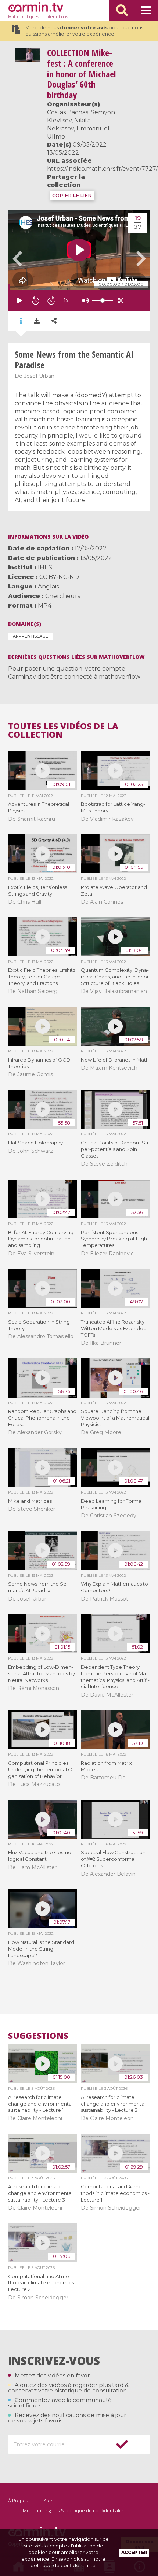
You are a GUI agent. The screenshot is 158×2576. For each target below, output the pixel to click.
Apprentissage (30, 636)
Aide (49, 2501)
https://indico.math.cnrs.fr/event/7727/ (102, 169)
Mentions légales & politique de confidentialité (74, 2510)
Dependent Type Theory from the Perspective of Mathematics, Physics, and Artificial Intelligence (115, 1677)
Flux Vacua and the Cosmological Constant (41, 1856)
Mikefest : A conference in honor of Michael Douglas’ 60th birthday (81, 74)
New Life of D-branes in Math (115, 1060)
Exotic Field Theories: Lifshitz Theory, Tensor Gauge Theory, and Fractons (42, 977)
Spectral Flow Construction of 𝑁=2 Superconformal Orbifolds (113, 1859)
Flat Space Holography (35, 1143)
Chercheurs (63, 596)
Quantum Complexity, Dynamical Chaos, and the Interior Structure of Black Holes (115, 977)
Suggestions (38, 2036)
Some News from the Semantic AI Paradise (38, 1587)
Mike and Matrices (30, 1501)
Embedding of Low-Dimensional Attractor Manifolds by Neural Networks (42, 1673)
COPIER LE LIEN (72, 195)
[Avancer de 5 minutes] (51, 300)
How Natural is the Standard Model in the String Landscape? (41, 1949)
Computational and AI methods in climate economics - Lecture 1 (115, 2193)
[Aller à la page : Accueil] (36, 7)
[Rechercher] (122, 10)
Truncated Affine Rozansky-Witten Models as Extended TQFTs (114, 1328)
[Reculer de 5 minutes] (36, 300)
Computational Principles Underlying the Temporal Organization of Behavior (42, 1769)
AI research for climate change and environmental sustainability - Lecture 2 (113, 2104)
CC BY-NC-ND (59, 577)
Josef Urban (39, 376)
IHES (45, 567)
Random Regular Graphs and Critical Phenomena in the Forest (42, 1418)
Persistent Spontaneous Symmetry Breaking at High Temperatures (114, 1239)
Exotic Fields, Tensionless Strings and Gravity (37, 890)
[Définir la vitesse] (84, 300)
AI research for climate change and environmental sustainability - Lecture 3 (40, 2193)
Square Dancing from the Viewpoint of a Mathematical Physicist (115, 1418)
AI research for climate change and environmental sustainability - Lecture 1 (40, 2104)
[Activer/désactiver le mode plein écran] (121, 300)
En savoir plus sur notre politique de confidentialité (68, 2562)
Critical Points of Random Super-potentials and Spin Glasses (115, 1149)
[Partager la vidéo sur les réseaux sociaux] (54, 321)
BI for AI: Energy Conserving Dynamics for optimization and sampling (41, 1239)
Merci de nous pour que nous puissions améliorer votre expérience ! (84, 31)
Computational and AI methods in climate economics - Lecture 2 (42, 2283)
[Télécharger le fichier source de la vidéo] (37, 321)
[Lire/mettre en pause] (19, 300)
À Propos (18, 2501)
